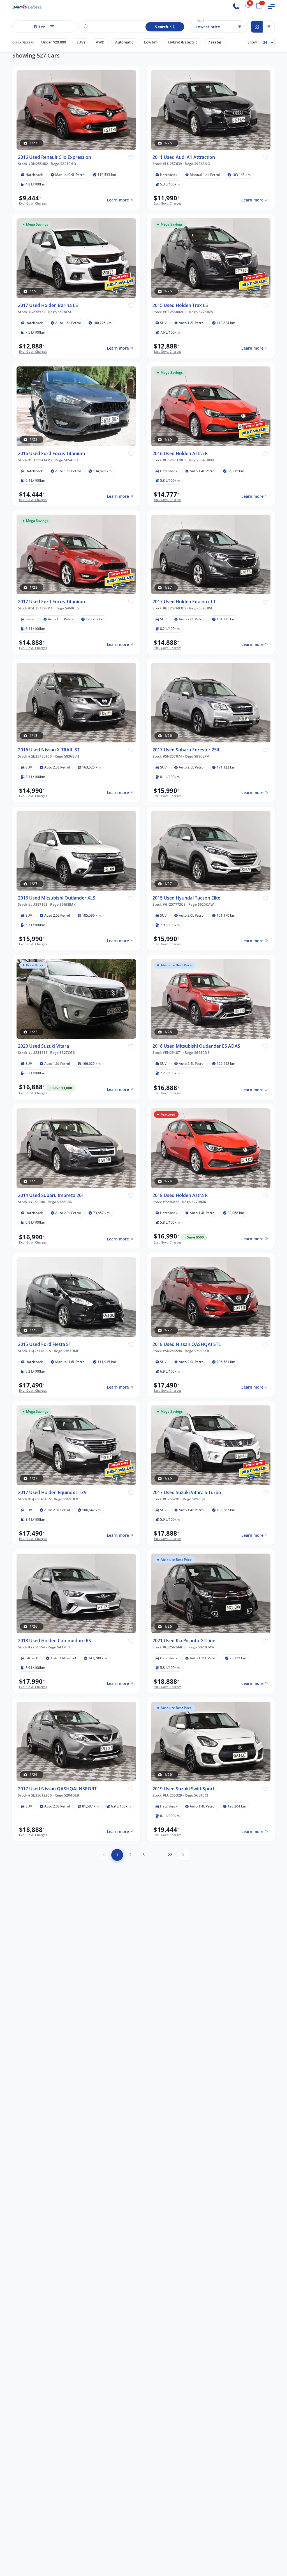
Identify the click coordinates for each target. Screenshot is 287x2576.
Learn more (118, 200)
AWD (100, 42)
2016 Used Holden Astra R (180, 454)
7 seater (215, 42)
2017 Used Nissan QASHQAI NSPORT (57, 1789)
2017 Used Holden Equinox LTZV (52, 1493)
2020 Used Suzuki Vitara (43, 1046)
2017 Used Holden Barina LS (48, 305)
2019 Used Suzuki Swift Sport (183, 1789)
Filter (40, 27)
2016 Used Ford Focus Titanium (51, 454)
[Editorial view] (269, 27)
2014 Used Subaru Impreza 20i (50, 1195)
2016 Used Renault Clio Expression (55, 157)
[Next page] (183, 1855)
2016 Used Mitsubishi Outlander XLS (57, 898)
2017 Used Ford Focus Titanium (51, 602)
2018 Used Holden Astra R (180, 1195)
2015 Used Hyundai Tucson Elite (186, 898)
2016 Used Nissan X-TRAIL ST (49, 750)
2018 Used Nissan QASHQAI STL (187, 1344)
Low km (151, 42)
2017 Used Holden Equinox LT (184, 602)
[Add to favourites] (131, 157)
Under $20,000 (54, 42)
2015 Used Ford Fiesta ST (45, 1344)
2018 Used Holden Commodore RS (55, 1641)
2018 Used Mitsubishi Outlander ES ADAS (196, 1046)
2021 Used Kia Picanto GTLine (184, 1641)
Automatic (124, 42)
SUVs (81, 42)
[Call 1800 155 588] (236, 6)
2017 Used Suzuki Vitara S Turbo (187, 1493)
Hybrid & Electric (183, 42)
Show (252, 42)
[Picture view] (257, 27)
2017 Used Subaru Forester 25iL (186, 750)
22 (170, 1855)
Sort (201, 20)
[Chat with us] (259, 6)
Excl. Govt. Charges (33, 203)
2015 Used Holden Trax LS (180, 305)
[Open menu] (271, 6)
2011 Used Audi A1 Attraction (184, 157)
